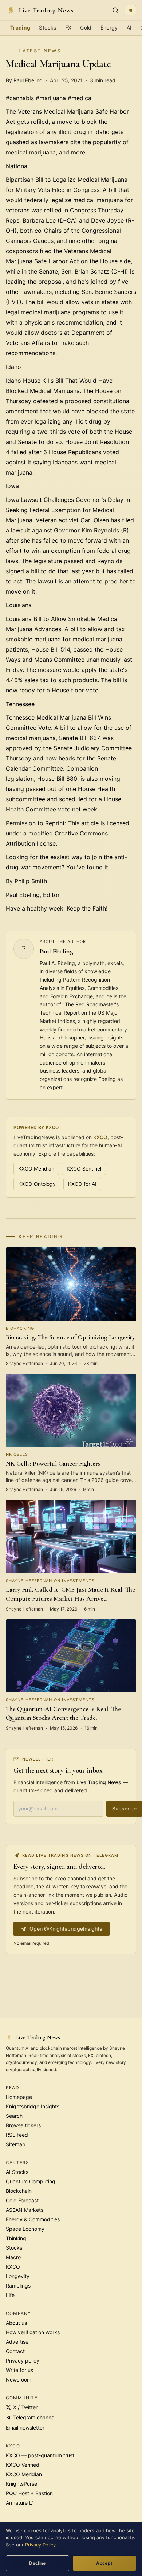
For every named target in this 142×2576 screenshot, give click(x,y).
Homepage (19, 2097)
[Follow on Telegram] (130, 10)
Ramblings (18, 2286)
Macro (13, 2257)
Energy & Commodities (33, 2219)
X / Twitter (25, 2407)
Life (10, 2295)
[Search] (115, 10)
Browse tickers (23, 2125)
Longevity (18, 2276)
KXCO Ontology (37, 1184)
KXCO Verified (23, 2465)
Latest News (40, 51)
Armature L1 (20, 2503)
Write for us (19, 2370)
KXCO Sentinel (84, 1169)
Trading (20, 27)
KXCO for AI (82, 1184)
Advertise (17, 2342)
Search (14, 2116)
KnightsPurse (21, 2484)
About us (16, 2323)
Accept (104, 2563)
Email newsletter (25, 2428)
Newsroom (19, 2380)
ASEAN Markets (25, 2210)
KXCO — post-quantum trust (40, 2455)
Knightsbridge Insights (33, 2106)
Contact (15, 2351)
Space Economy (25, 2229)
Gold (86, 27)
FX (68, 27)
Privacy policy (23, 2361)
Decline (38, 2563)
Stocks (48, 27)
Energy (109, 27)
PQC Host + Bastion (29, 2493)
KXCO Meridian (36, 1169)
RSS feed (17, 2135)
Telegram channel (34, 2417)
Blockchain (19, 2191)
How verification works (33, 2332)
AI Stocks (17, 2172)
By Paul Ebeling (24, 80)
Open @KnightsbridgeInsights (66, 1929)
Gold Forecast (22, 2200)
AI (129, 27)
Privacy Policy (40, 2545)
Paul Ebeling (56, 951)
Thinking (16, 2238)
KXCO (100, 1137)
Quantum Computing (31, 2181)
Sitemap (16, 2144)
